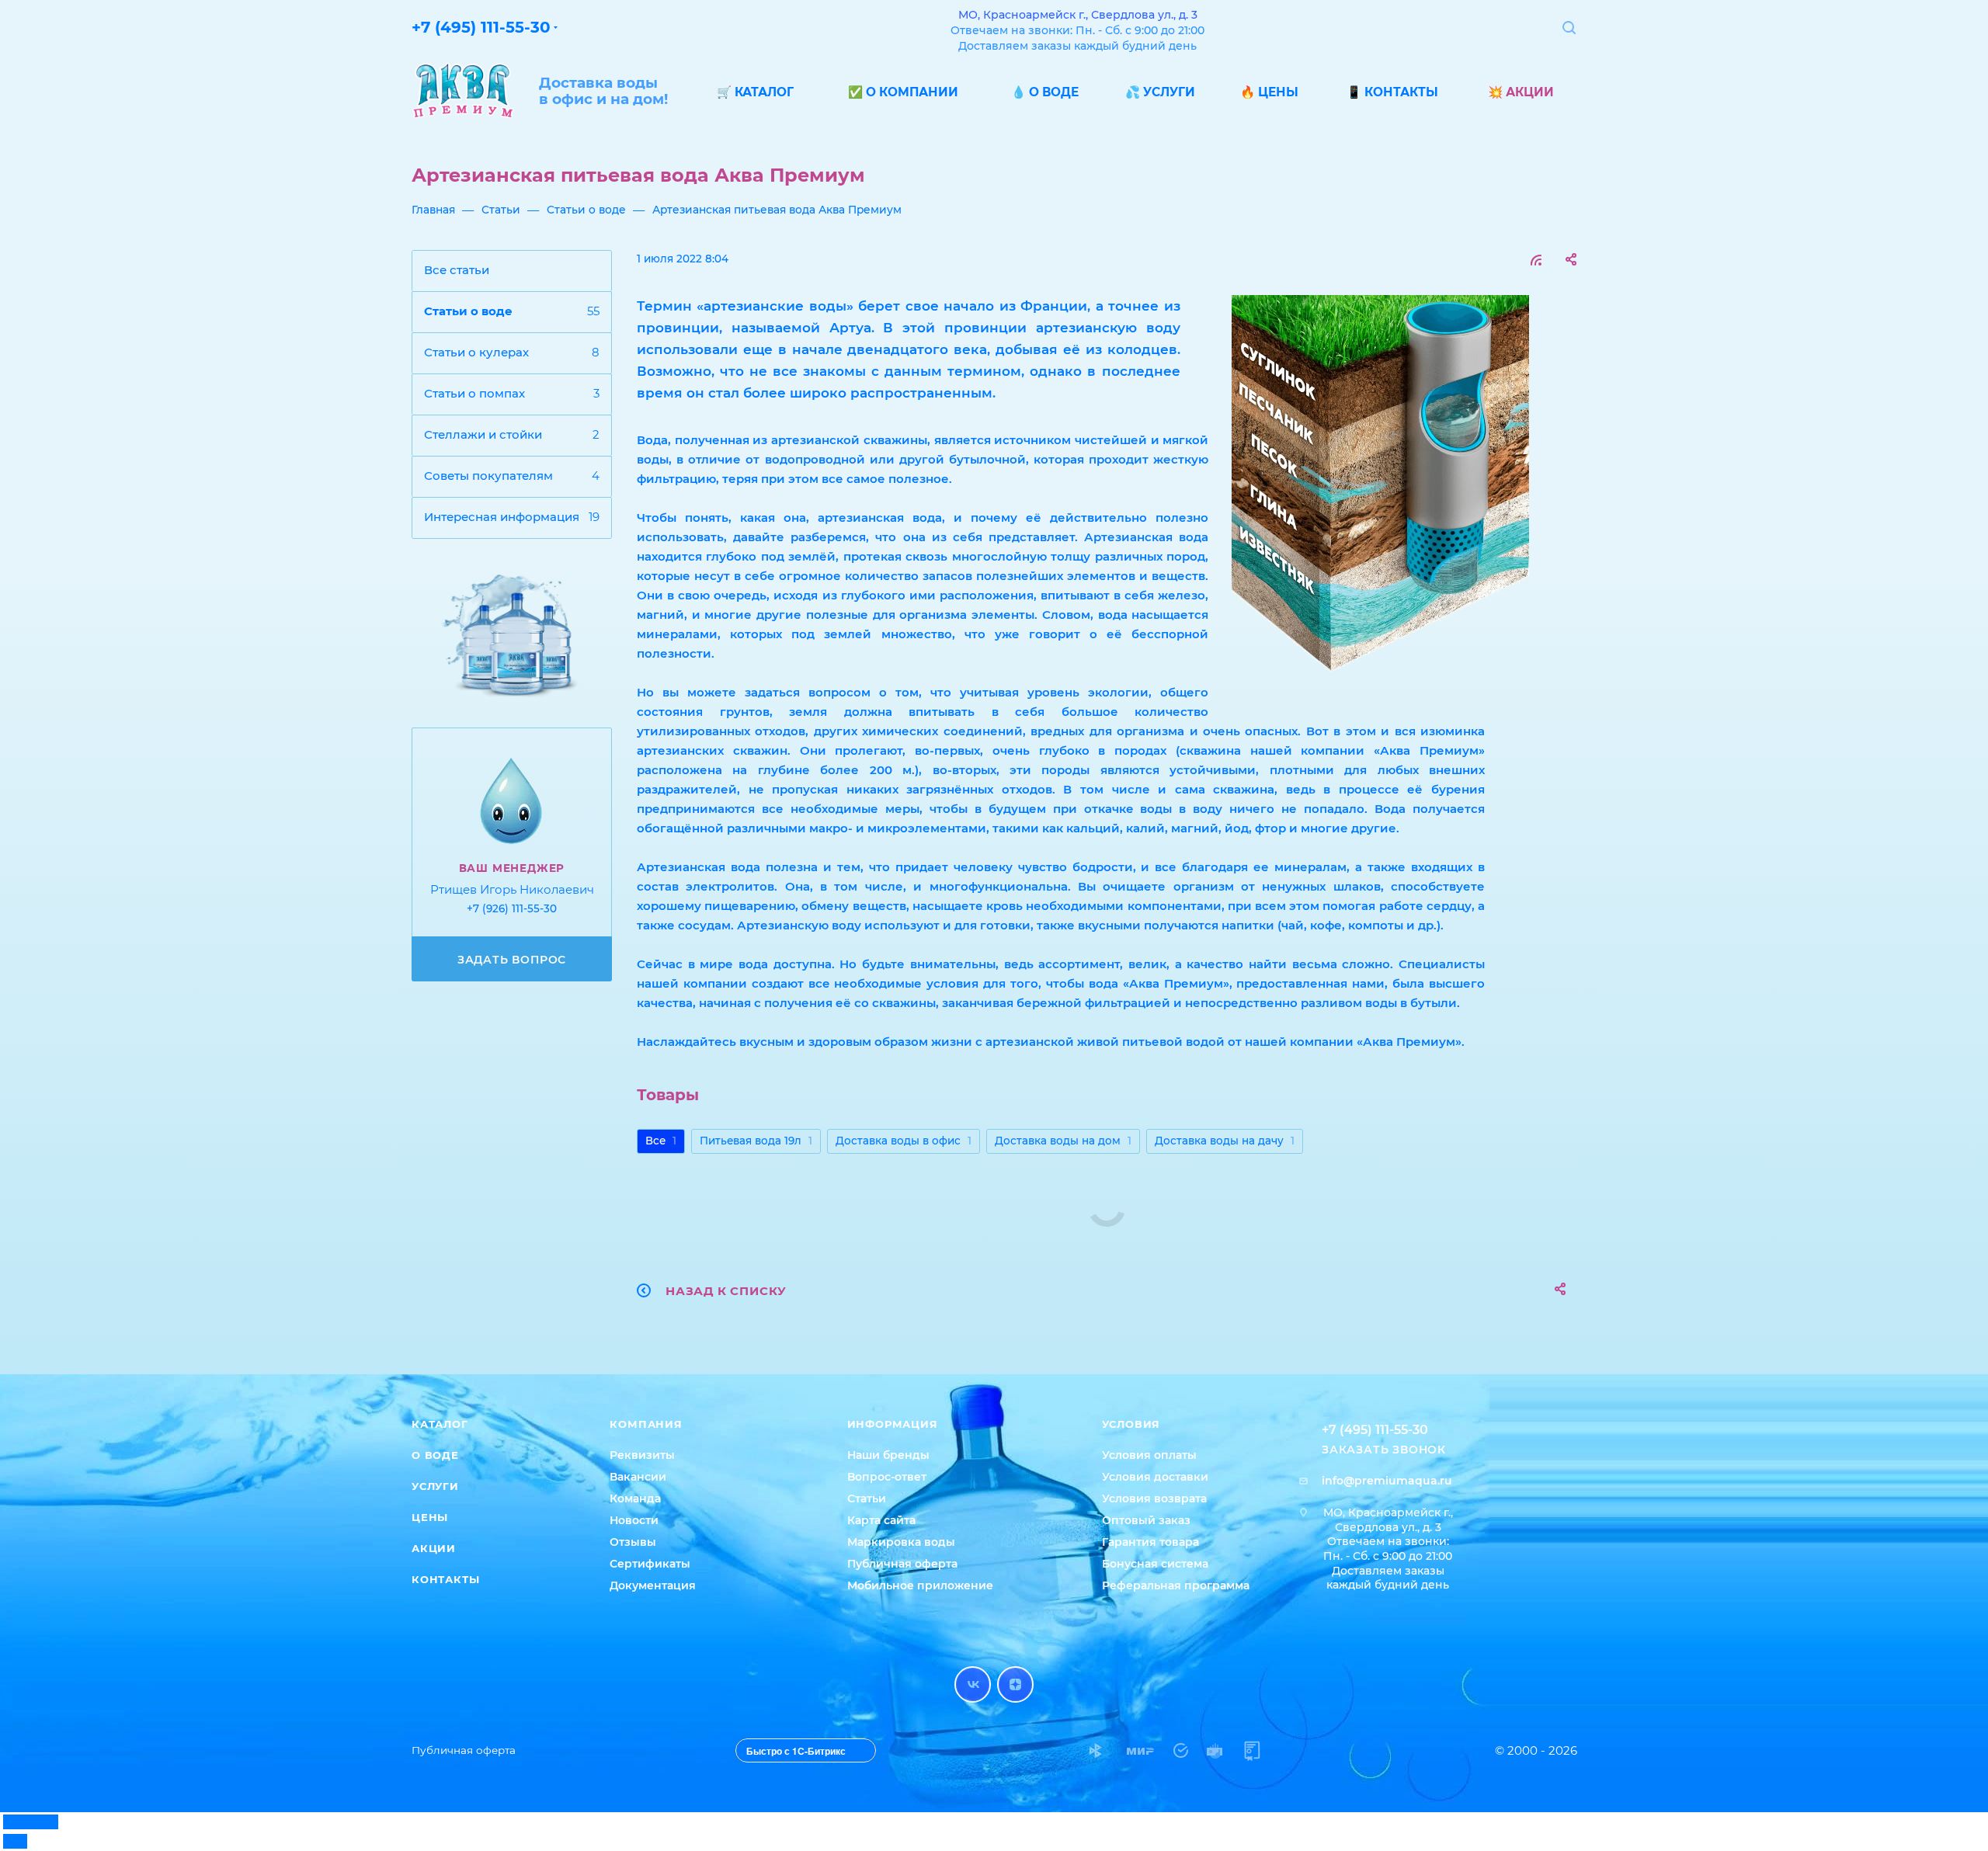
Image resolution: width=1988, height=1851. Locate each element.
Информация (893, 1424)
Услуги (435, 1486)
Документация (653, 1585)
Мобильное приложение (920, 1585)
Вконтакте (973, 1684)
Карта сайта (881, 1520)
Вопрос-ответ (887, 1477)
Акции (434, 1548)
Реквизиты (642, 1455)
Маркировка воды (901, 1542)
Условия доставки (1155, 1477)
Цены (430, 1517)
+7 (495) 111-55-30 (481, 27)
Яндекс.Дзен (1015, 1684)
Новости (634, 1520)
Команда (635, 1499)
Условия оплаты (1149, 1455)
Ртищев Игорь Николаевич (512, 889)
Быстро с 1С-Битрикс (796, 1751)
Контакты (445, 1579)
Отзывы (633, 1542)
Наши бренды (888, 1455)
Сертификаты (650, 1564)
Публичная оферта (902, 1564)
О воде (435, 1455)
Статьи (867, 1499)
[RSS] (1536, 260)
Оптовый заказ (1146, 1520)
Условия (1131, 1424)
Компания (646, 1424)
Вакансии (638, 1477)
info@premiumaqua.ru (1387, 1481)
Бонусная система (1155, 1564)
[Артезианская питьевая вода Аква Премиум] (1380, 490)
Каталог (440, 1424)
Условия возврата (1154, 1499)
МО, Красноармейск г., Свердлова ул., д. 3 (1078, 15)
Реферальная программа (1176, 1585)
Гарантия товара (1150, 1542)
